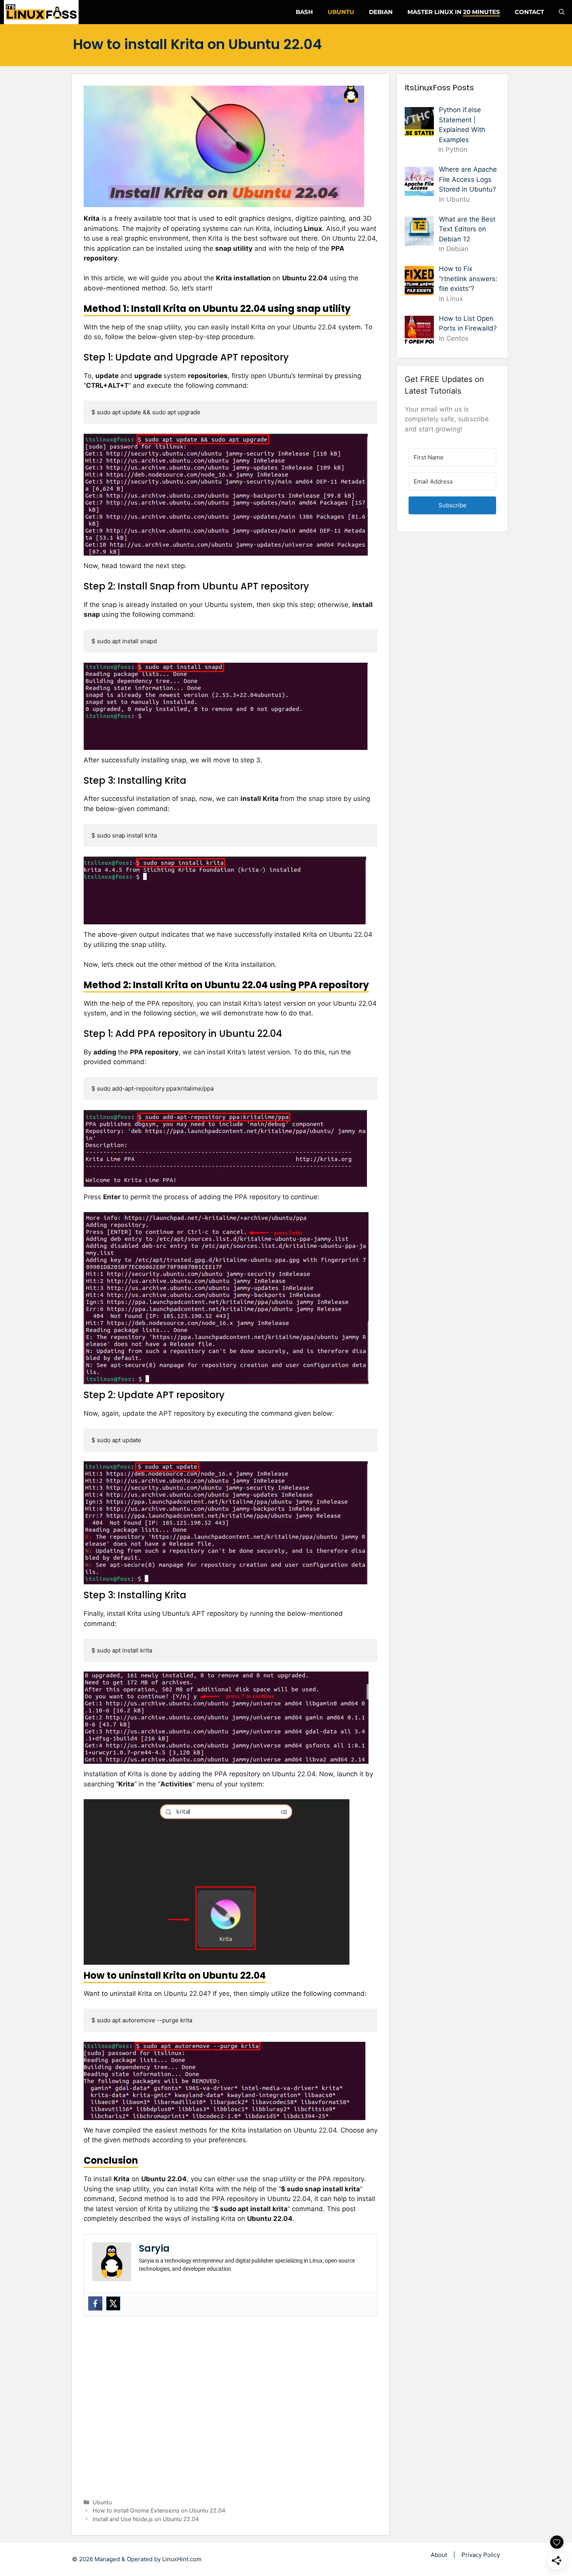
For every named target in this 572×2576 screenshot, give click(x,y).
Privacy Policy (481, 2555)
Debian (381, 12)
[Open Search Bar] (562, 12)
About (439, 2555)
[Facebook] (95, 2303)
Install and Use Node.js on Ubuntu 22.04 (146, 2519)
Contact (529, 12)
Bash (304, 12)
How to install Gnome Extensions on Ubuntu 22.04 (159, 2510)
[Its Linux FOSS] (41, 12)
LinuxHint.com (182, 2559)
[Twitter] (113, 2303)
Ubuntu (341, 12)
